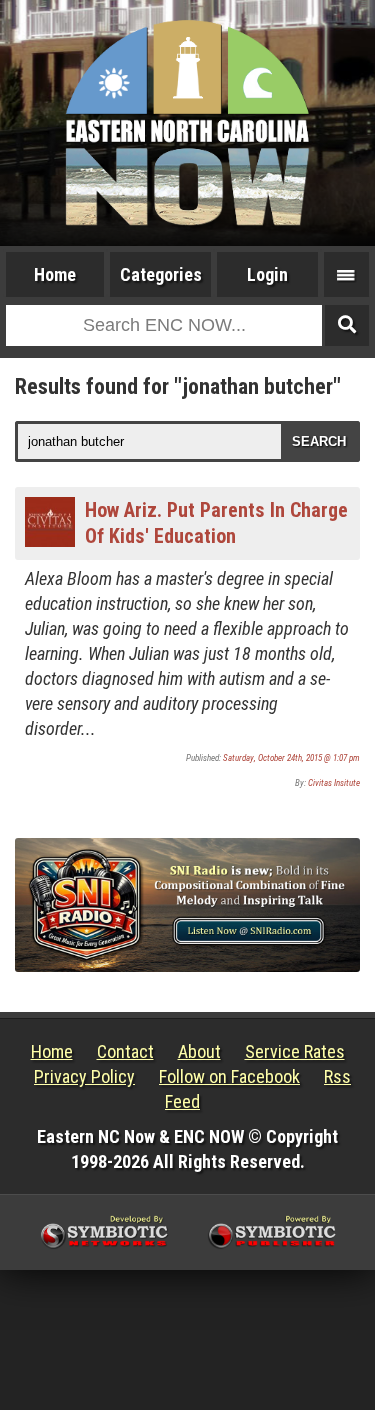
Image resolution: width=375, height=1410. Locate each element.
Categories (161, 274)
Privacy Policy (84, 1076)
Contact (125, 1051)
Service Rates (295, 1051)
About (199, 1051)
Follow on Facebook (229, 1076)
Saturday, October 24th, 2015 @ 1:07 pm (291, 758)
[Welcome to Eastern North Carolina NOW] (187, 123)
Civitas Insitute (334, 783)
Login (267, 274)
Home (55, 274)
